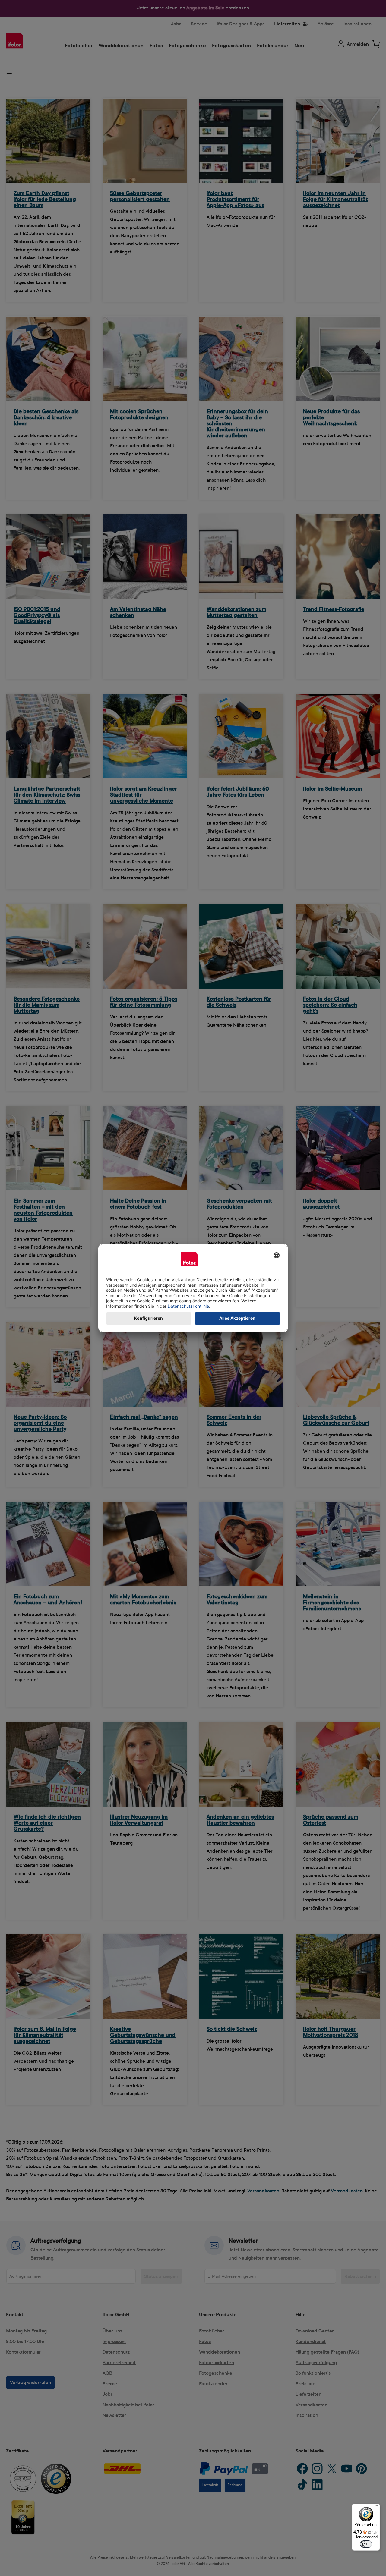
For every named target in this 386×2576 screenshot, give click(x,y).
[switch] (366, 2544)
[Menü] (376, 2507)
